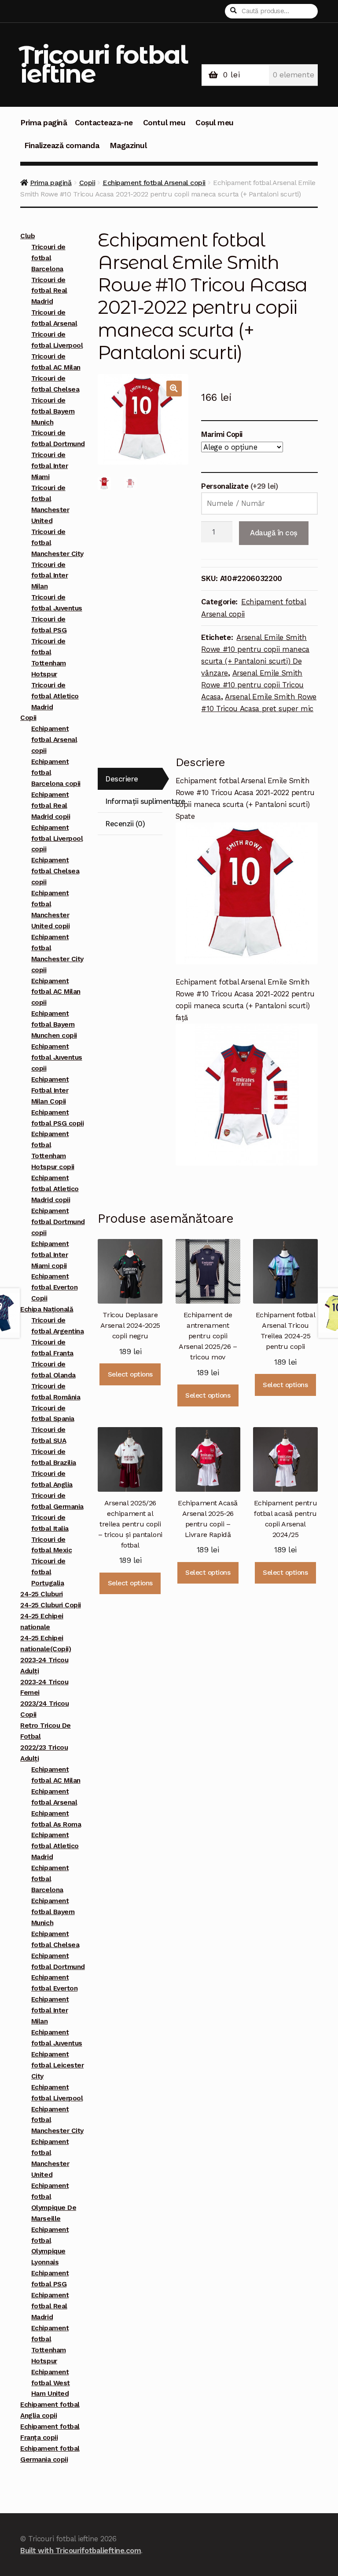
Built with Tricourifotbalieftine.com (81, 2551)
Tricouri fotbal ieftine (103, 64)
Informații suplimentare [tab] (134, 801)
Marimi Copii (222, 434)
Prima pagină (44, 123)
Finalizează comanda (62, 145)
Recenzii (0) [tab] (125, 824)
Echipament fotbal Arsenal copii (154, 183)
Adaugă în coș (274, 533)
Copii (87, 183)
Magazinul (128, 145)
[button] (174, 388)
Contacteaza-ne (104, 123)
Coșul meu (215, 123)
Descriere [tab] (122, 779)
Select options (130, 1374)
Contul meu (164, 123)
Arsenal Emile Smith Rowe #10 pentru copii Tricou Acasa (252, 685)
